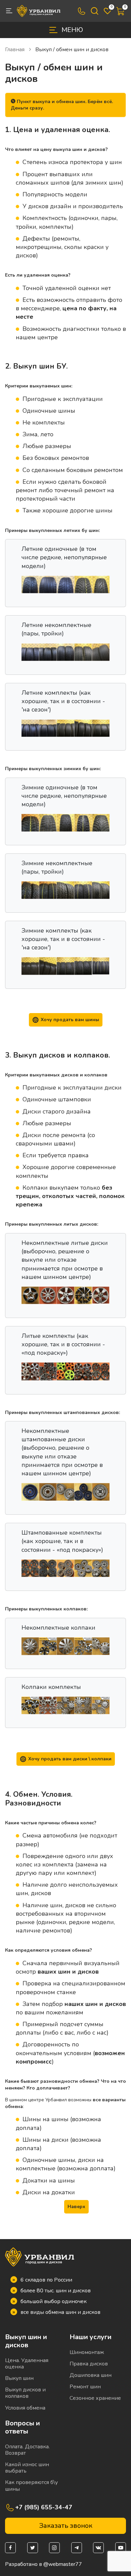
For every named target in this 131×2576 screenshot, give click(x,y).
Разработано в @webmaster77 (43, 2564)
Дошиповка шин (91, 2375)
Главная (15, 50)
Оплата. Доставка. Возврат (27, 2450)
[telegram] (77, 2548)
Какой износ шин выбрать (27, 2468)
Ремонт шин (85, 2387)
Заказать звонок (66, 2526)
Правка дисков (89, 2364)
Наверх (76, 2207)
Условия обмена (25, 2408)
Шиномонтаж (87, 2352)
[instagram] (54, 2548)
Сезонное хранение (95, 2398)
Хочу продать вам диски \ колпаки (70, 1759)
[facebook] (10, 2548)
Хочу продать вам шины (70, 1020)
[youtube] (121, 2548)
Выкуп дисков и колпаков (25, 2393)
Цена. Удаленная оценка (27, 2364)
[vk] (98, 2548)
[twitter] (33, 2548)
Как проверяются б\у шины (31, 2486)
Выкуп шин (19, 2378)
